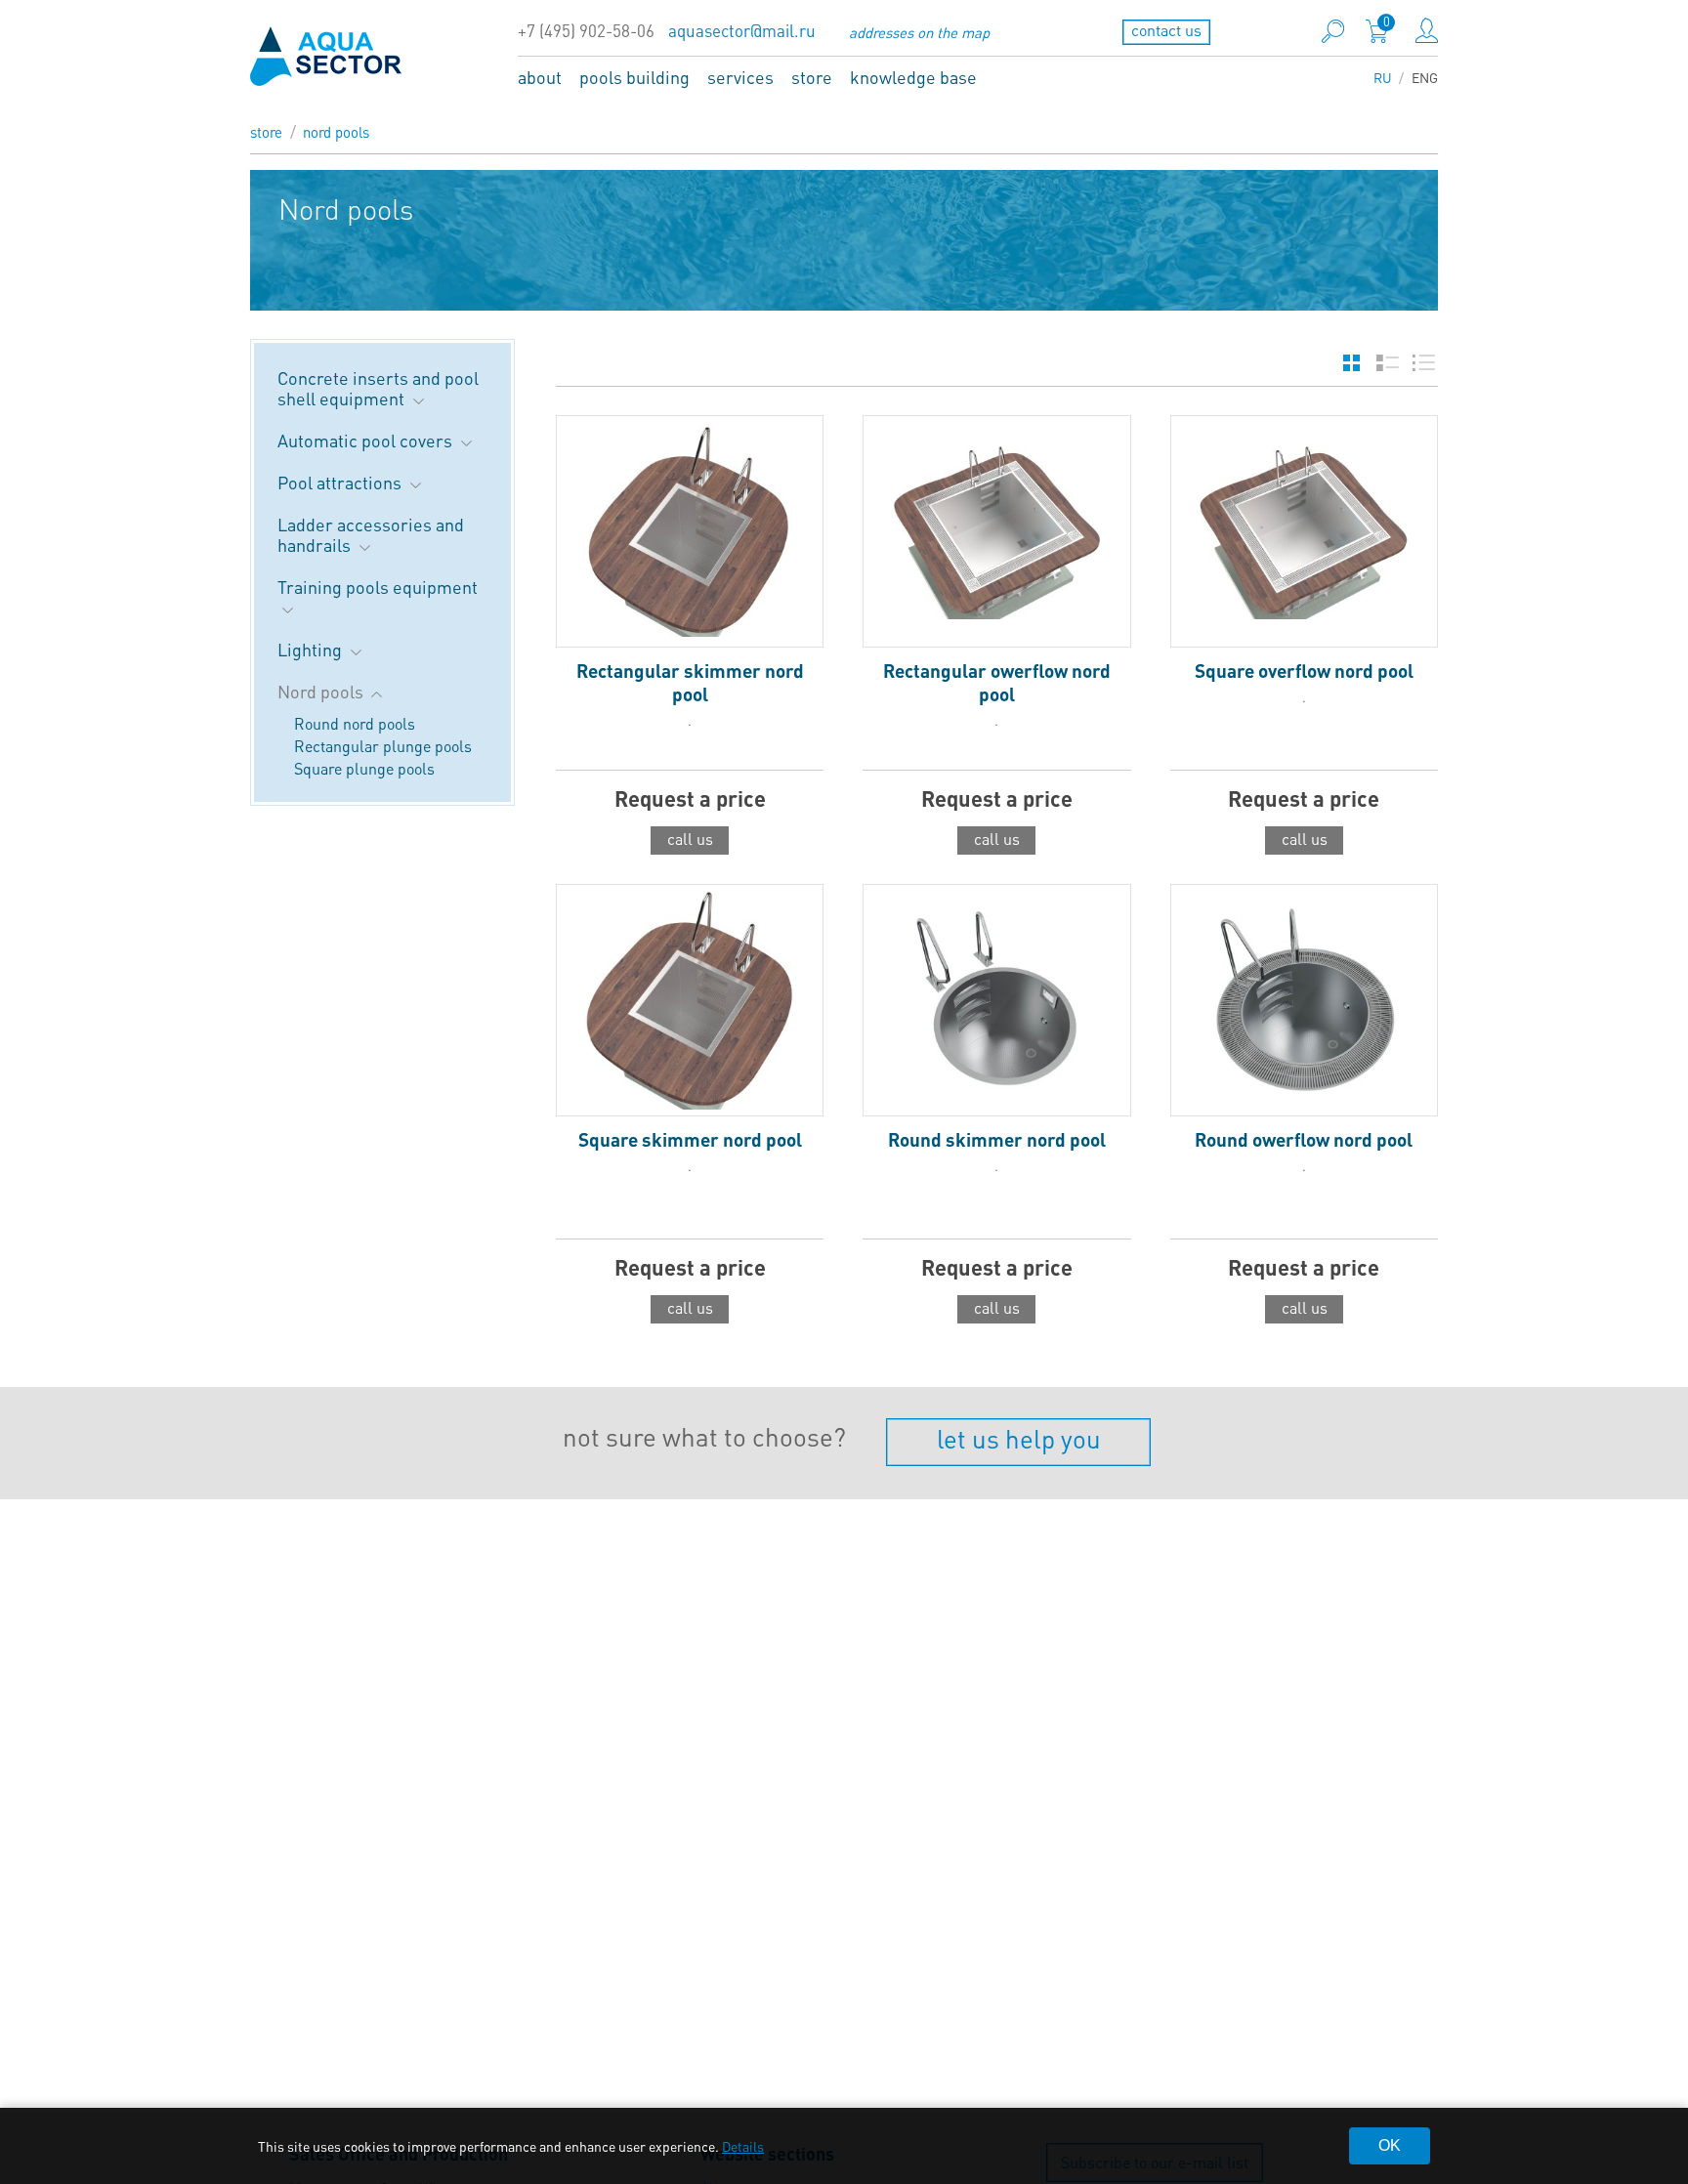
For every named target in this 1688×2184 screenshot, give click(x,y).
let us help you (1019, 1438)
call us (690, 839)
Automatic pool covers (367, 440)
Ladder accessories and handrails (371, 534)
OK (1390, 2145)
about (540, 77)
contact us (1166, 30)
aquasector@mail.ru (742, 31)
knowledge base (913, 77)
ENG (1425, 77)
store (812, 77)
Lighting (312, 649)
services (740, 77)
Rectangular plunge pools (383, 746)
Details (743, 2146)
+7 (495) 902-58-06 (586, 31)
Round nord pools (355, 723)
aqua (326, 56)
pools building (634, 77)
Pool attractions (341, 482)
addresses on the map (919, 32)
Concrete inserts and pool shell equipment (378, 388)
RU (1383, 77)
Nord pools (336, 132)
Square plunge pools (364, 768)
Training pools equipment (378, 587)
